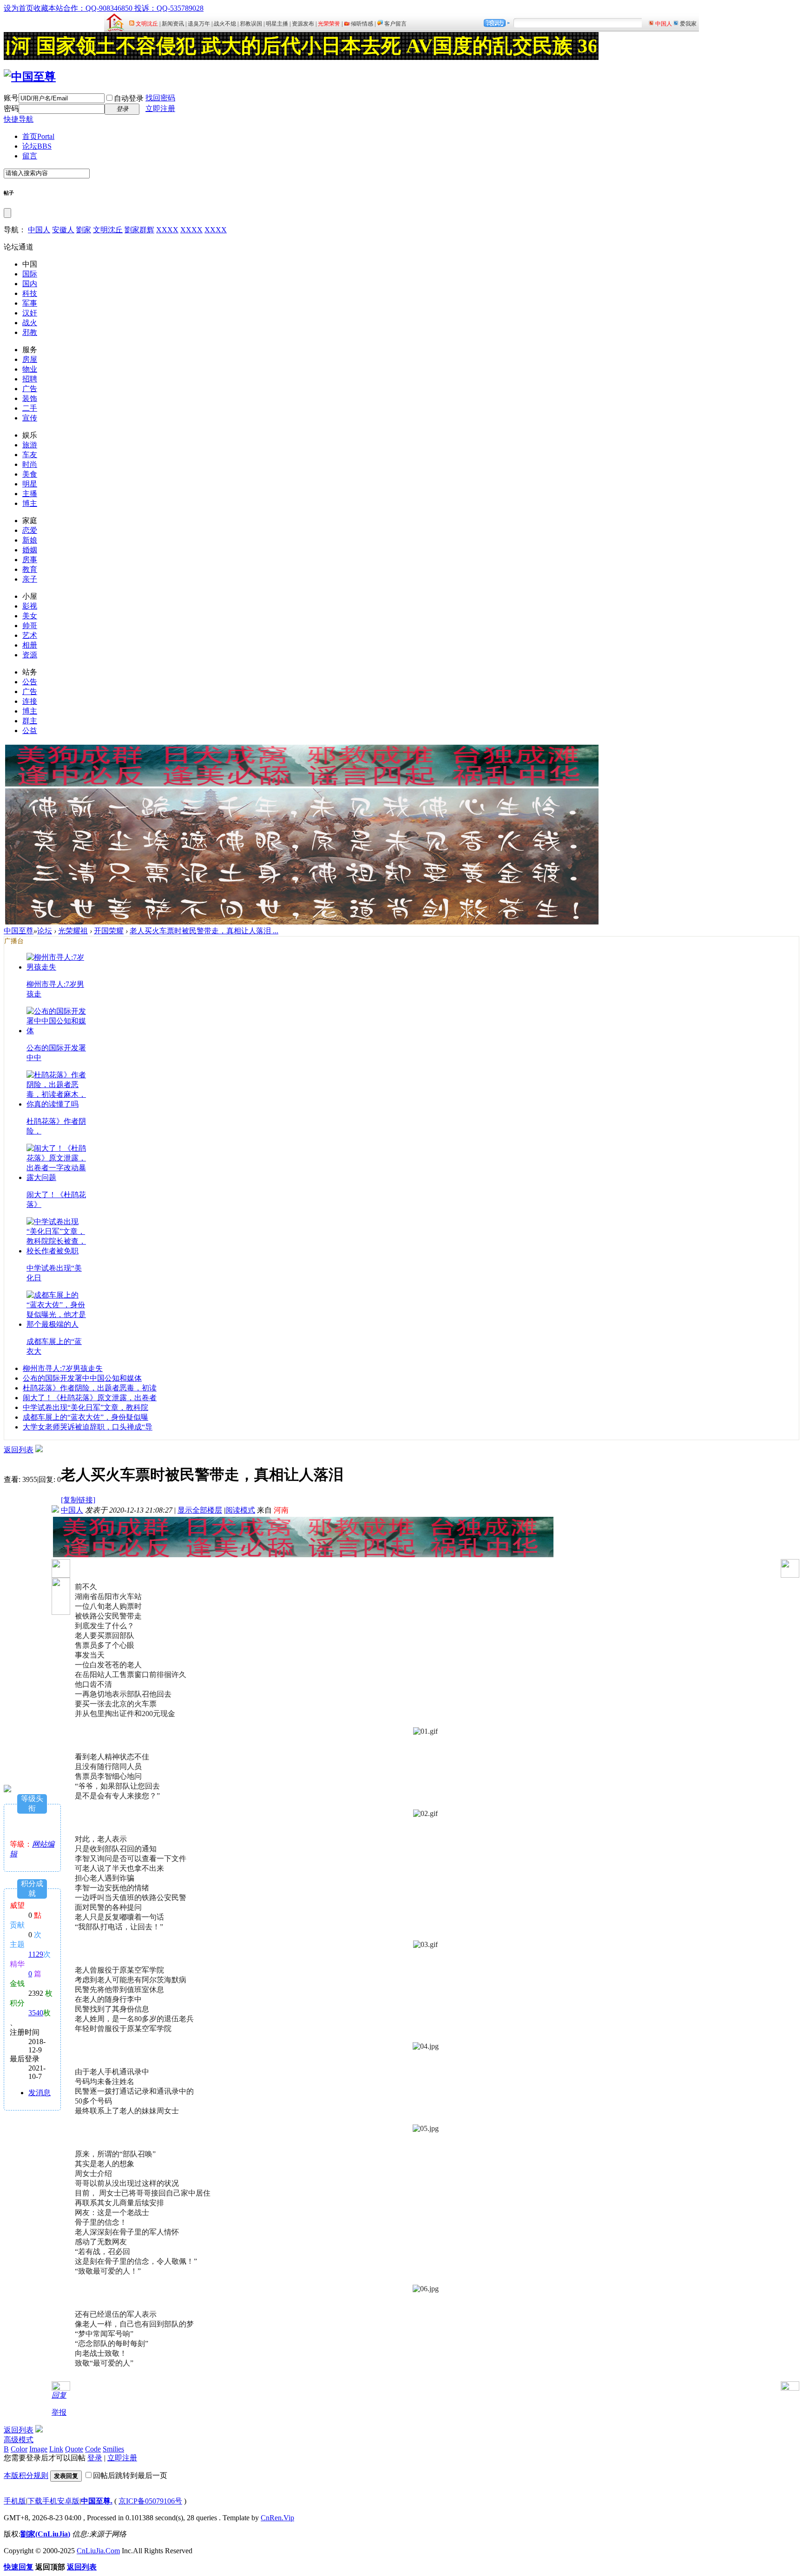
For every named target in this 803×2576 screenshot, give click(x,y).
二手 (30, 408)
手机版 (15, 2501)
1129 (36, 1954)
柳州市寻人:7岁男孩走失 (63, 1368)
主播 (30, 494)
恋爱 (30, 530)
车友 (30, 455)
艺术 (30, 635)
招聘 (30, 379)
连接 (30, 701)
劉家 (84, 230)
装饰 (30, 398)
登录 (95, 2458)
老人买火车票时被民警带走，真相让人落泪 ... (204, 931)
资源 (30, 655)
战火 (30, 323)
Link (56, 2449)
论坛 (37, 146)
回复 (59, 2395)
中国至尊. (97, 2501)
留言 (30, 156)
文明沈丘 (108, 230)
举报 (59, 2412)
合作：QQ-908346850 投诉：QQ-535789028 (133, 8)
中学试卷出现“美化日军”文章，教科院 (86, 1407)
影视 (30, 606)
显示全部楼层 (200, 1510)
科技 (30, 293)
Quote (74, 2449)
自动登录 (129, 98)
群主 (30, 721)
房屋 (30, 359)
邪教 (30, 332)
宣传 (30, 418)
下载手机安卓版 (53, 2501)
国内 (30, 284)
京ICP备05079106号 (150, 2501)
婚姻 (30, 550)
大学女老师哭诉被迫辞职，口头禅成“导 (88, 1427)
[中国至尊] (30, 77)
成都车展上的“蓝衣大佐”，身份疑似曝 (86, 1417)
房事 (30, 560)
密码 (11, 108)
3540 (36, 2013)
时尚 (30, 464)
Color (19, 2449)
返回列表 (19, 1450)
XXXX (167, 230)
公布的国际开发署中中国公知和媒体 (82, 1378)
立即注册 (160, 108)
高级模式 (19, 2440)
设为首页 (19, 8)
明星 (30, 484)
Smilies (113, 2449)
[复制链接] (78, 1500)
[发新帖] (39, 1450)
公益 (30, 731)
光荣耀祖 (73, 931)
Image (38, 2449)
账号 (11, 98)
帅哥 (30, 626)
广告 (30, 389)
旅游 (30, 445)
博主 (30, 503)
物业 (30, 369)
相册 (30, 645)
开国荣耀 (109, 931)
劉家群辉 (139, 230)
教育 (30, 569)
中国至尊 (19, 931)
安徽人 (63, 230)
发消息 (39, 2093)
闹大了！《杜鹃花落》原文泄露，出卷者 (90, 1398)
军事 (30, 303)
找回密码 (160, 98)
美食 (30, 474)
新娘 (30, 540)
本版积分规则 (26, 2475)
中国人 (39, 230)
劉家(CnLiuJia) (45, 2534)
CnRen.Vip (277, 2518)
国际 (30, 274)
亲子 (30, 579)
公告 (30, 682)
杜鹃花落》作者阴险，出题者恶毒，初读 (90, 1388)
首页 (38, 136)
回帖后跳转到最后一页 (130, 2475)
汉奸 (30, 313)
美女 (30, 616)
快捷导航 (19, 119)
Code (93, 2449)
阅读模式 (240, 1510)
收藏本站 (48, 8)
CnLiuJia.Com (98, 2551)
